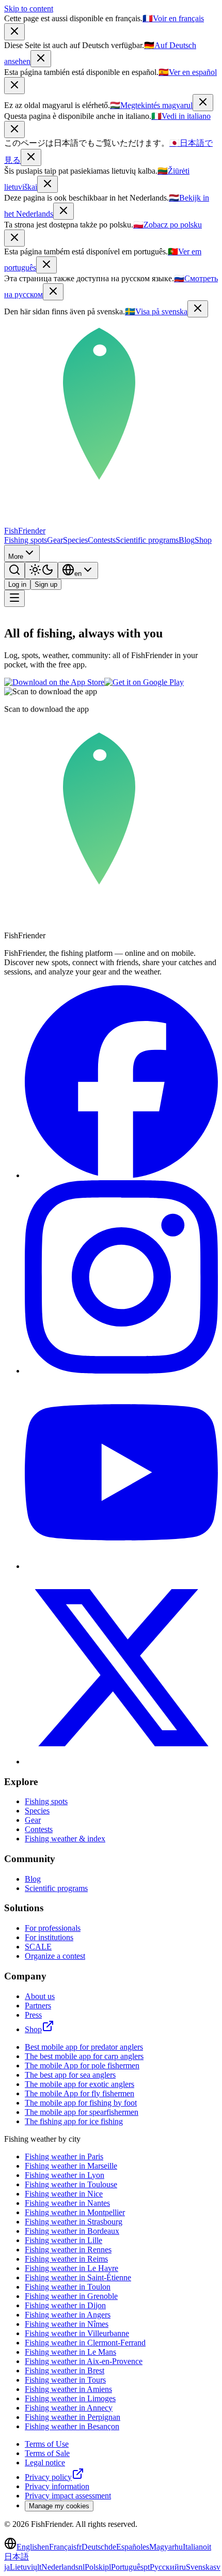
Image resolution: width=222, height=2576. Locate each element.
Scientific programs (147, 540)
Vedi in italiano (181, 116)
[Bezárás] (203, 103)
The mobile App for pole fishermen (82, 2066)
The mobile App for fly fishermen (80, 2093)
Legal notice (45, 2463)
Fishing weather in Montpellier (75, 2212)
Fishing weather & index (65, 1839)
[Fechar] (46, 265)
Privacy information (57, 2486)
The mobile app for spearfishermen (82, 2112)
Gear (55, 540)
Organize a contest (55, 1956)
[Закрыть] (53, 292)
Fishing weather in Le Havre (72, 2268)
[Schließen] (41, 59)
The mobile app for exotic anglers (80, 2084)
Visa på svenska (156, 311)
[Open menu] (14, 598)
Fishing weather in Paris (64, 2156)
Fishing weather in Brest (65, 2371)
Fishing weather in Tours (65, 2380)
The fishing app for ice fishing (74, 2121)
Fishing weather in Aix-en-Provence (84, 2361)
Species (75, 540)
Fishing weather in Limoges (70, 2398)
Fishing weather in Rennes (68, 2250)
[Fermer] (14, 32)
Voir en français (173, 18)
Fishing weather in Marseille (71, 2166)
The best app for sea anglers (70, 2075)
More (16, 557)
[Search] (14, 570)
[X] (121, 1762)
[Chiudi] (14, 129)
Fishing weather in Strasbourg (74, 2222)
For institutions (49, 1937)
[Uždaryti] (47, 184)
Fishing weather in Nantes (67, 2203)
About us (40, 1996)
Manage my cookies (59, 2506)
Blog (187, 540)
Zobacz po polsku (168, 225)
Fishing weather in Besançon (72, 2426)
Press (33, 2015)
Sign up (46, 584)
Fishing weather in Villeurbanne (77, 2333)
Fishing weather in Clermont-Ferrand (85, 2343)
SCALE (38, 1947)
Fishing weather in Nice (64, 2194)
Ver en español (188, 72)
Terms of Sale (47, 2453)
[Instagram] (121, 1371)
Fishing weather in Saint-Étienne (78, 2277)
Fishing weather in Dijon (65, 2305)
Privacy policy (48, 2477)
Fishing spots (26, 540)
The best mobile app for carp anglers (84, 2056)
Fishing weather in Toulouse (71, 2184)
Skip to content (29, 9)
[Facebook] (121, 1175)
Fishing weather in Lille (64, 2240)
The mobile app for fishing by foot (81, 2103)
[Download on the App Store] (54, 682)
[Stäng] (198, 309)
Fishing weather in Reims (66, 2259)
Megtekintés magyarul (151, 105)
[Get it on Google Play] (144, 682)
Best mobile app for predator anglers (84, 2047)
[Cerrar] (14, 86)
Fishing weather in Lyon (65, 2175)
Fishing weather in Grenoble (71, 2296)
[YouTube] (121, 1566)
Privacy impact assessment (68, 2496)
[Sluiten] (64, 211)
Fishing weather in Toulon (68, 2287)
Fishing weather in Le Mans (70, 2352)
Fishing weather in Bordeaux (72, 2231)
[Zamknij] (14, 238)
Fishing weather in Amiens (68, 2389)
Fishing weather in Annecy (69, 2408)
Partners (38, 2006)
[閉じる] (31, 157)
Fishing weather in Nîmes (67, 2324)
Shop (203, 540)
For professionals (53, 1928)
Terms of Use (47, 2444)
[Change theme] (41, 570)
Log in (17, 584)
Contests (102, 540)
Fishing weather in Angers (68, 2315)
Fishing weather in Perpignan (73, 2417)
